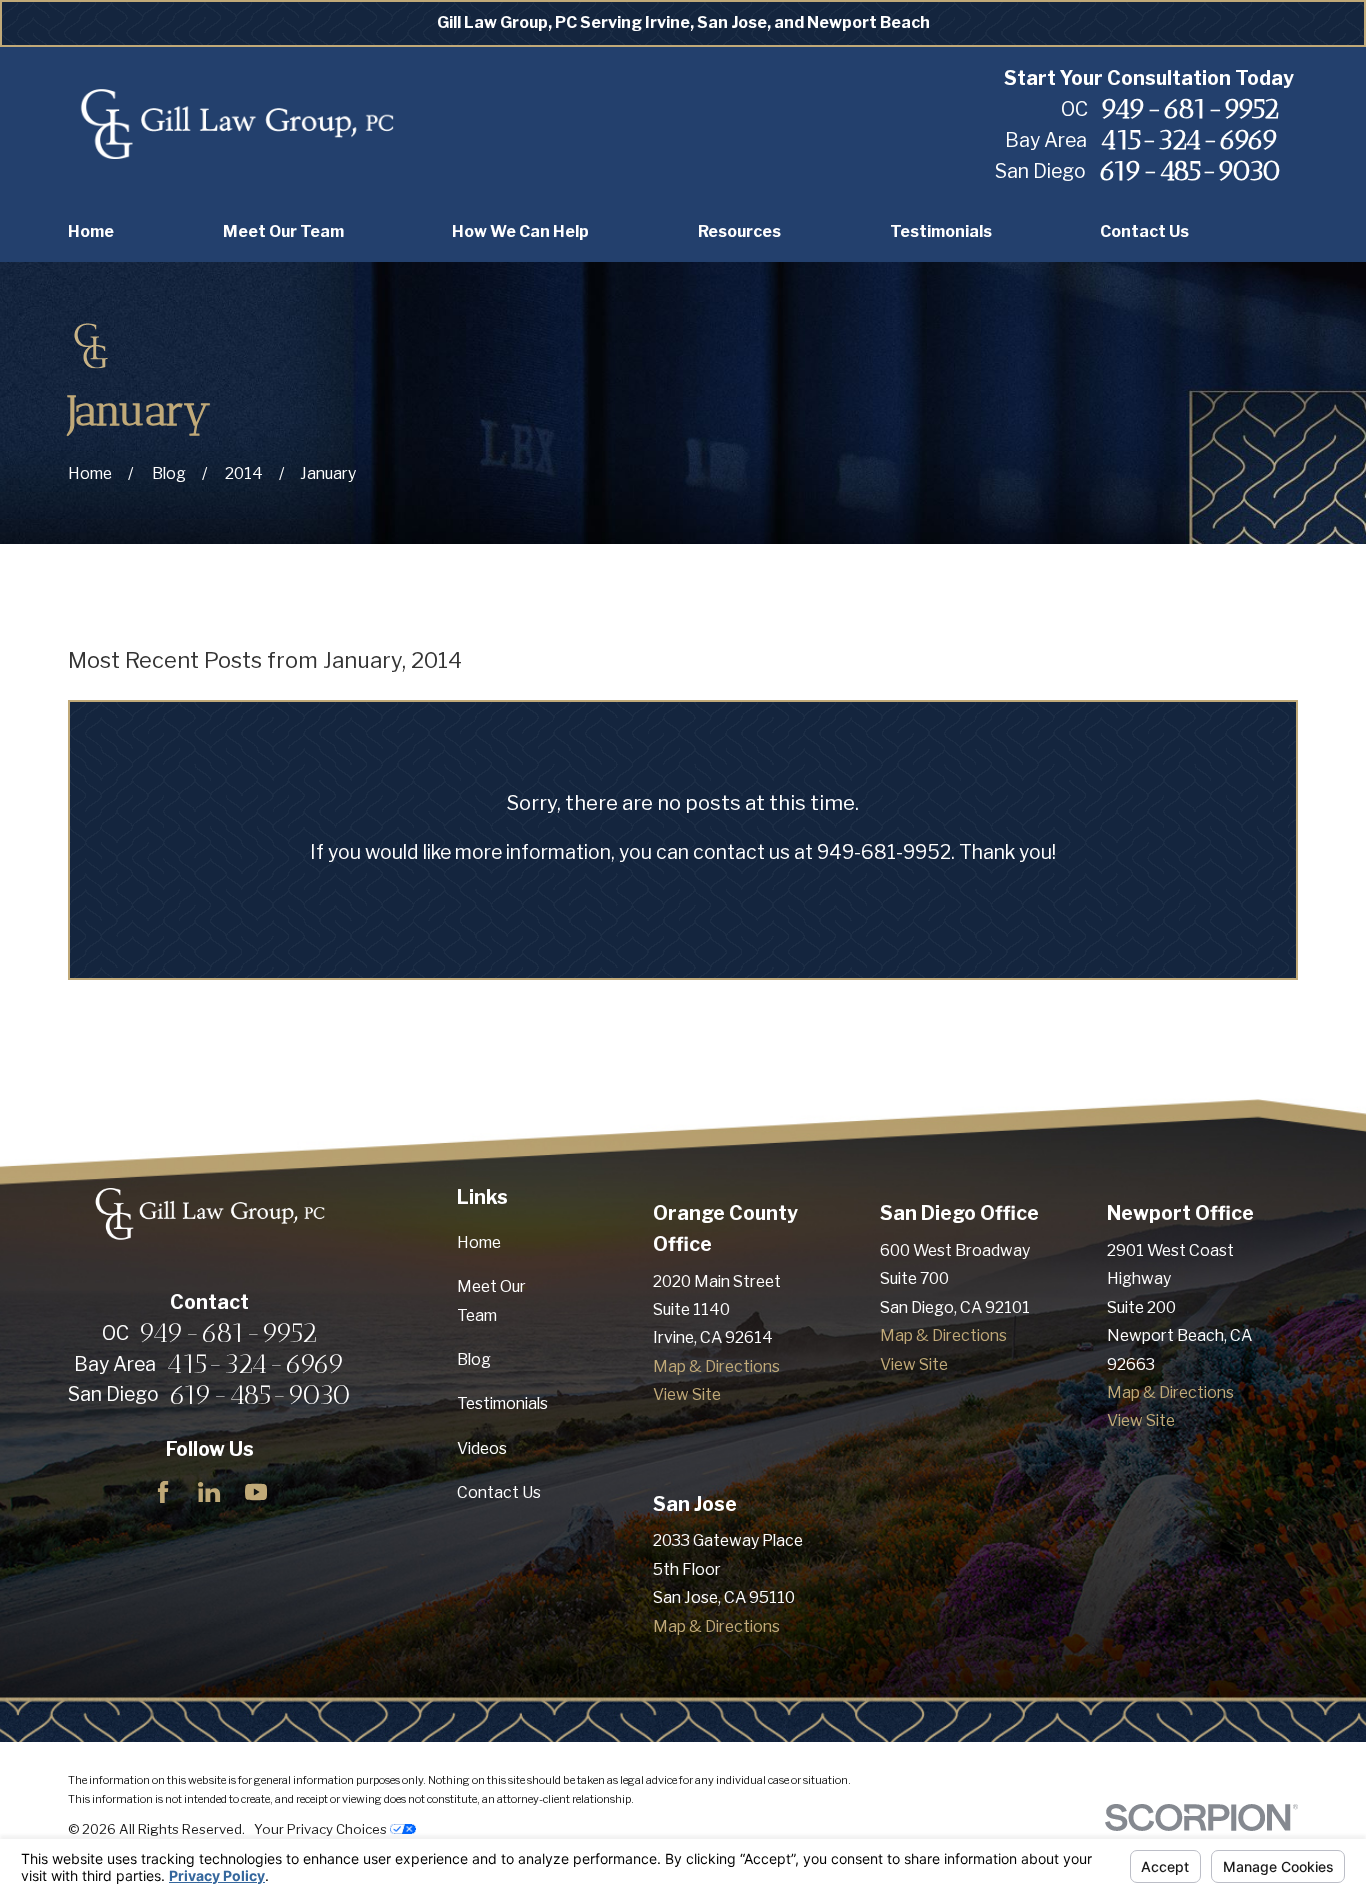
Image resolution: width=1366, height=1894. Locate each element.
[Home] (236, 125)
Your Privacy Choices (322, 1829)
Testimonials (502, 1403)
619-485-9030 (1190, 171)
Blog (474, 1359)
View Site (687, 1394)
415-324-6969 (1189, 140)
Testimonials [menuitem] (941, 231)
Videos (482, 1448)
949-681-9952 (1190, 109)
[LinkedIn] (209, 1492)
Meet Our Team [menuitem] (283, 231)
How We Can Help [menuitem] (520, 231)
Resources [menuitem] (739, 231)
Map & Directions (716, 1366)
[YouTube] (256, 1492)
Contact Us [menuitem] (1144, 231)
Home (479, 1242)
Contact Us (499, 1492)
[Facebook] (163, 1492)
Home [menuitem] (91, 231)
